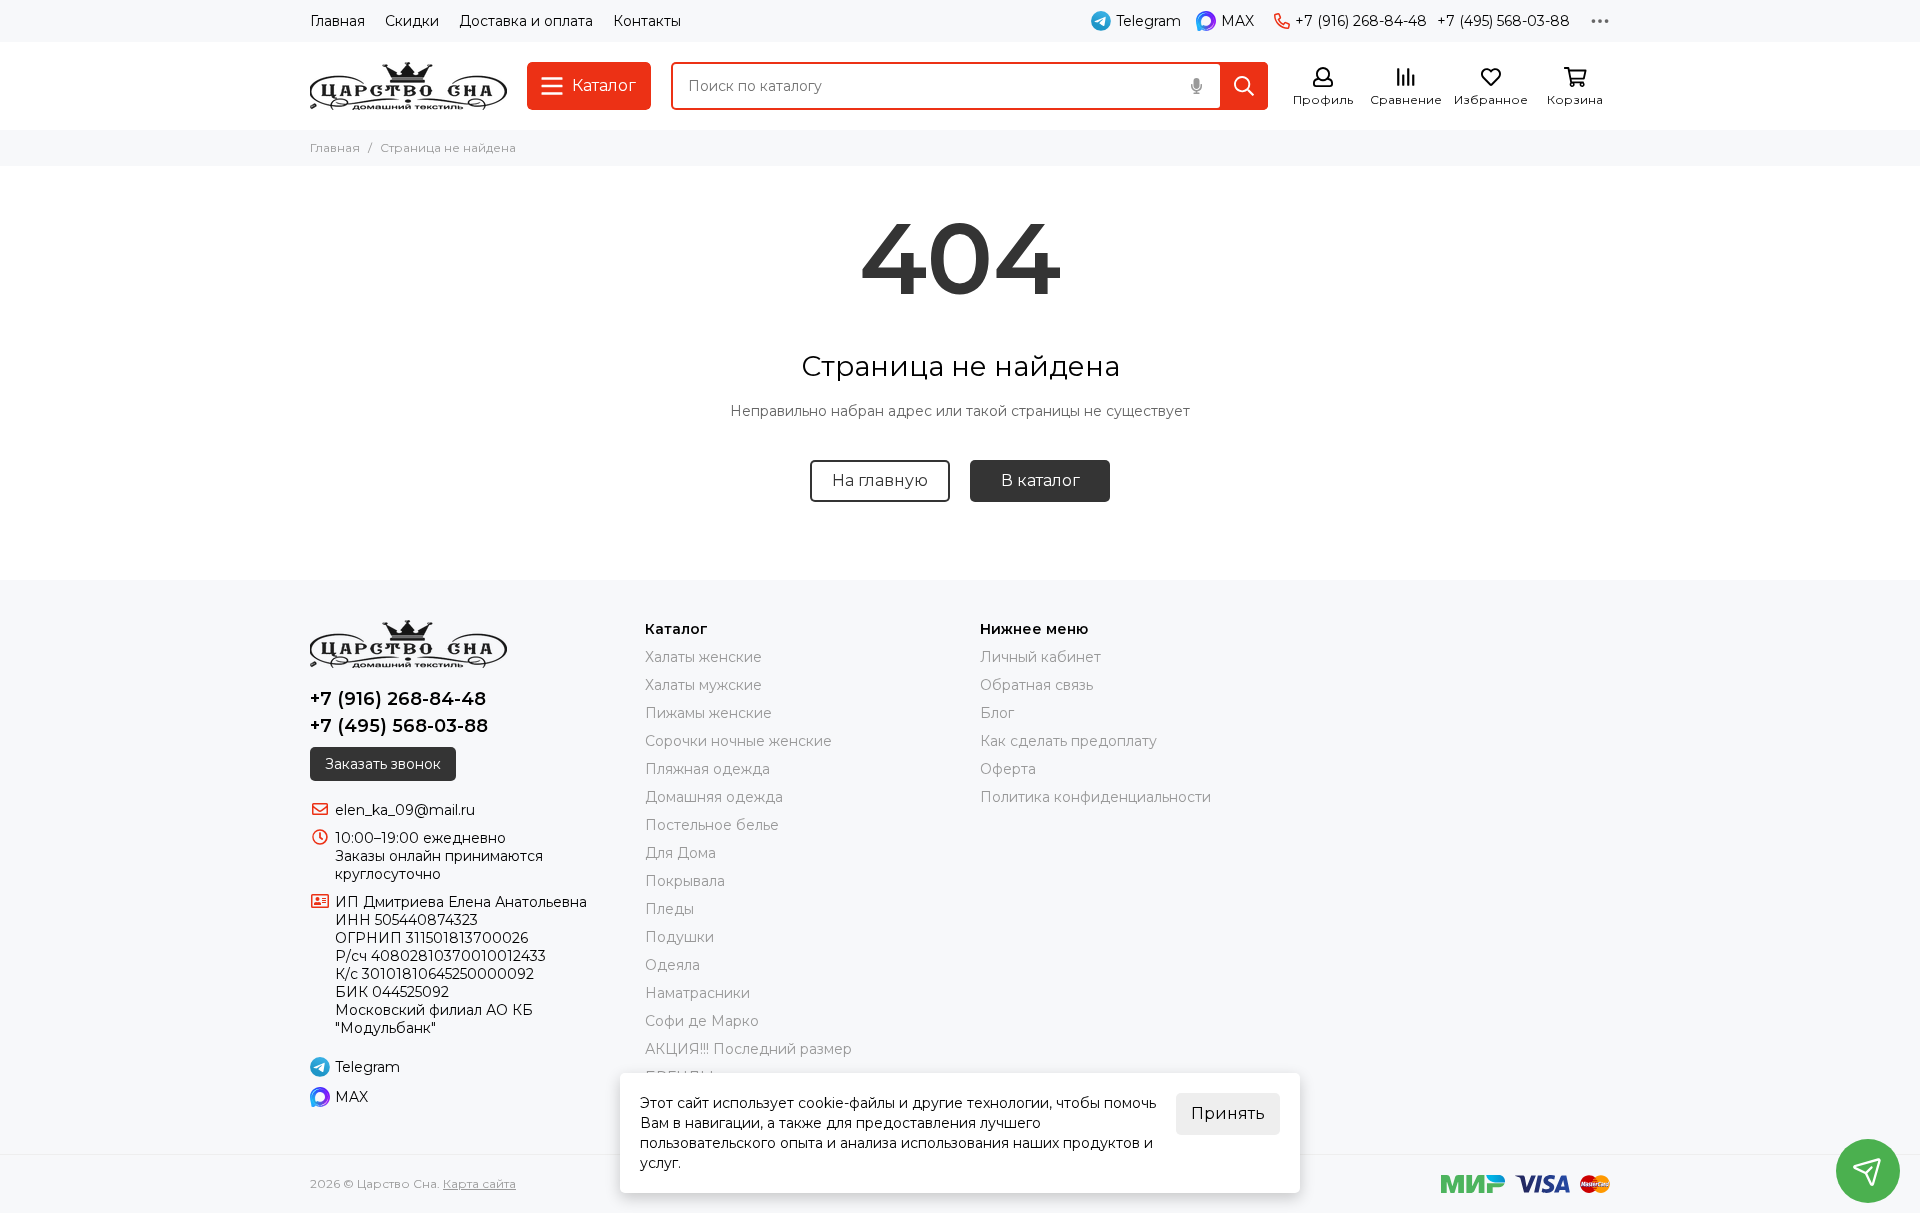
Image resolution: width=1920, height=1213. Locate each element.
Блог (997, 713)
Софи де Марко (702, 1021)
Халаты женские (703, 657)
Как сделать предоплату (1068, 741)
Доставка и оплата (526, 21)
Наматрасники (697, 993)
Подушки (679, 937)
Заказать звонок (383, 764)
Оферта (1008, 769)
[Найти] (1244, 86)
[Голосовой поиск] (1196, 86)
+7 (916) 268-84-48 (1361, 21)
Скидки (412, 21)
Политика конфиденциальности (1095, 797)
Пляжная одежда (707, 769)
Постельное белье (712, 825)
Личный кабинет (1040, 657)
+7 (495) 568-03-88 (1503, 21)
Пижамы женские (708, 713)
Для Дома (680, 853)
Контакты (647, 21)
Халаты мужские (703, 685)
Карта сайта (479, 1183)
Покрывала (685, 881)
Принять (1228, 1113)
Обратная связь (1036, 685)
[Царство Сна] (408, 86)
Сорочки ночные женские (738, 741)
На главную (880, 480)
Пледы (669, 909)
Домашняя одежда (714, 797)
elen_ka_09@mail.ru (405, 810)
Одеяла (672, 965)
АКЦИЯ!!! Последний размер (748, 1049)
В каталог (1040, 480)
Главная (337, 21)
